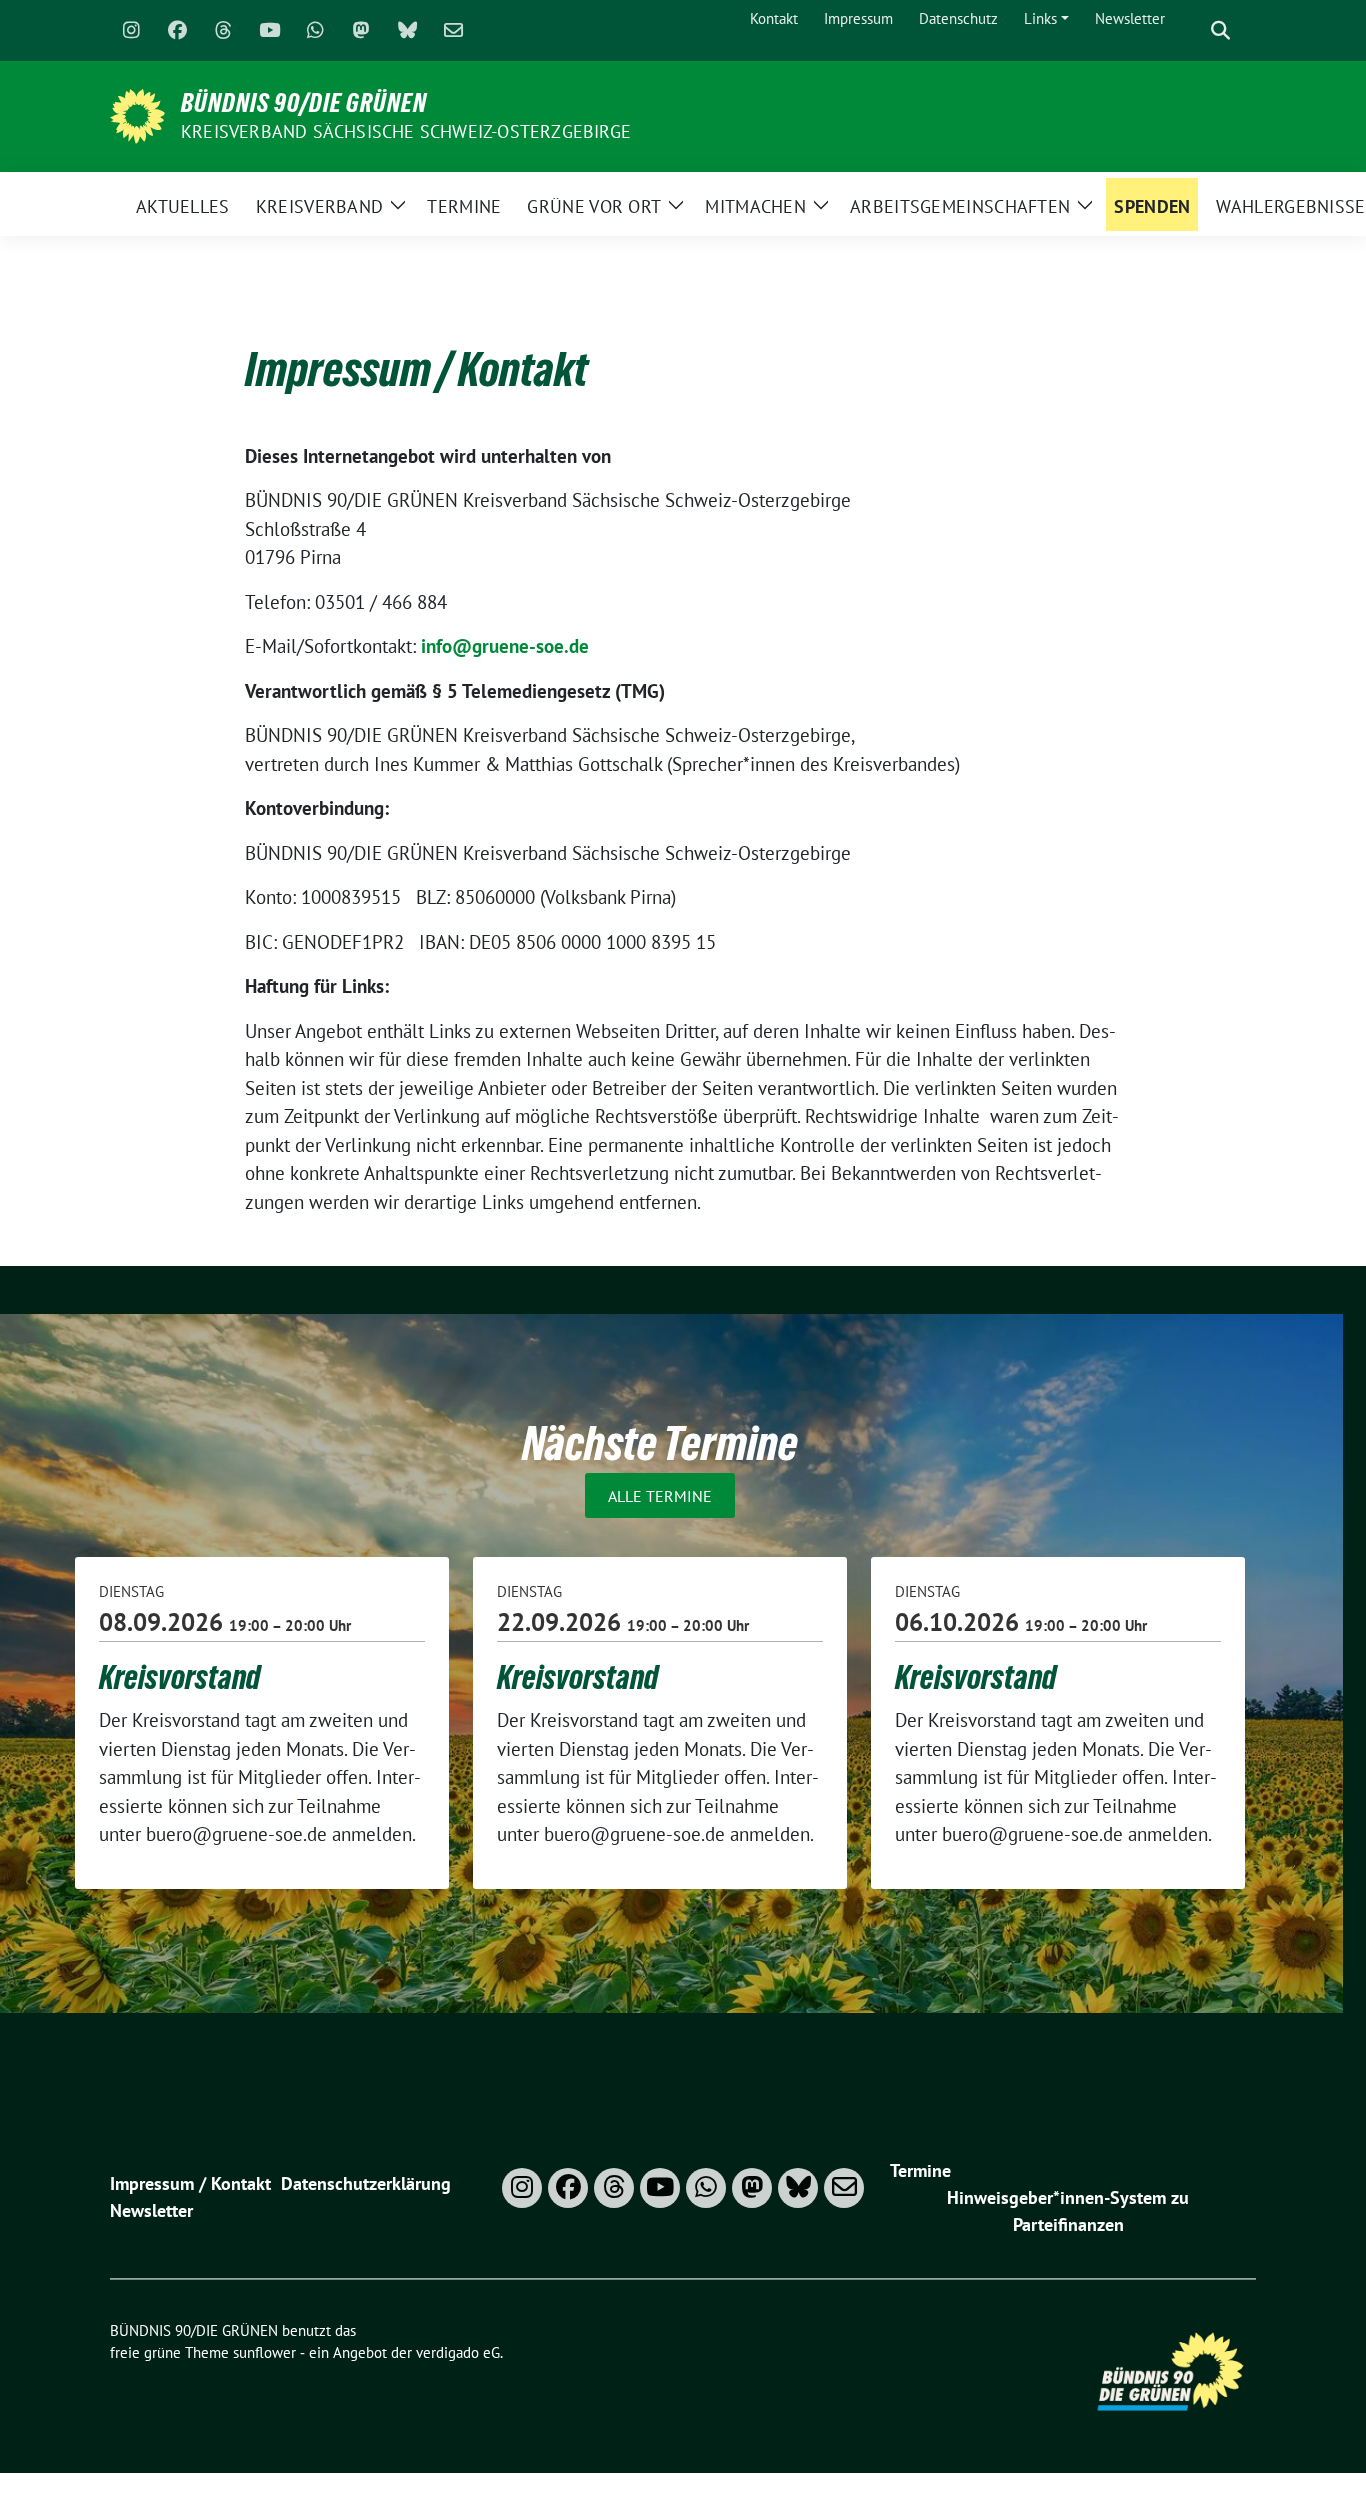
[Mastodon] (361, 31)
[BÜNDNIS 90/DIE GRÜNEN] (137, 114)
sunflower (264, 2352)
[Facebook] (177, 31)
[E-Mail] (453, 31)
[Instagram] (131, 31)
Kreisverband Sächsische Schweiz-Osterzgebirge (406, 131)
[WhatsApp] (315, 31)
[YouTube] (269, 31)
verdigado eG (458, 2352)
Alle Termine (660, 1496)
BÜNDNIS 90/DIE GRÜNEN (304, 103)
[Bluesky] (407, 31)
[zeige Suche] (1220, 30)
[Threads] (223, 31)
